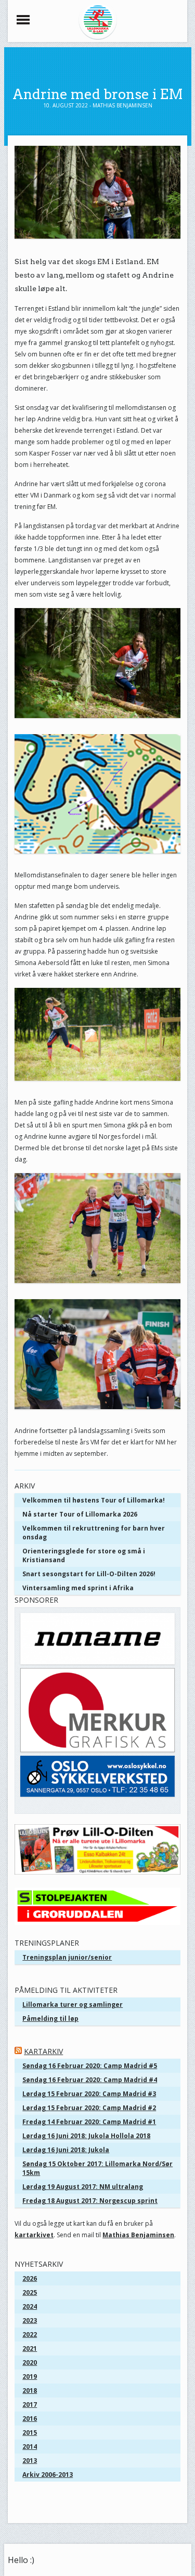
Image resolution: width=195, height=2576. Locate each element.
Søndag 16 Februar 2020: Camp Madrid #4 (90, 2080)
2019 (30, 2377)
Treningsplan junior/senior (67, 1957)
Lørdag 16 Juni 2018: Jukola (66, 2150)
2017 (30, 2405)
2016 (30, 2419)
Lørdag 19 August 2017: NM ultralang (83, 2187)
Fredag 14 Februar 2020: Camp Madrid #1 (89, 2122)
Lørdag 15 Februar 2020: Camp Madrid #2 (89, 2108)
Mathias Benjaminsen (138, 2235)
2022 (30, 2334)
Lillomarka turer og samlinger (73, 2005)
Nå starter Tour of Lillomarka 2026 (80, 1514)
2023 (30, 2320)
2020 (30, 2363)
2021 (30, 2348)
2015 (30, 2433)
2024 (30, 2306)
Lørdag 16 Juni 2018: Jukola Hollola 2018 (86, 2136)
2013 (30, 2461)
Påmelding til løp (50, 2019)
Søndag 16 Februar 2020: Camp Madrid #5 (90, 2066)
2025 (30, 2292)
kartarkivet (34, 2235)
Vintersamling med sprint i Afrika (78, 1588)
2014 (30, 2447)
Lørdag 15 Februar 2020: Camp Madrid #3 (89, 2094)
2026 (30, 2278)
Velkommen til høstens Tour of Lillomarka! (94, 1500)
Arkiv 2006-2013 (48, 2475)
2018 (30, 2391)
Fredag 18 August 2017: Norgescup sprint (90, 2201)
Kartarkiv (43, 2051)
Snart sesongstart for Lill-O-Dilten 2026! (89, 1574)
